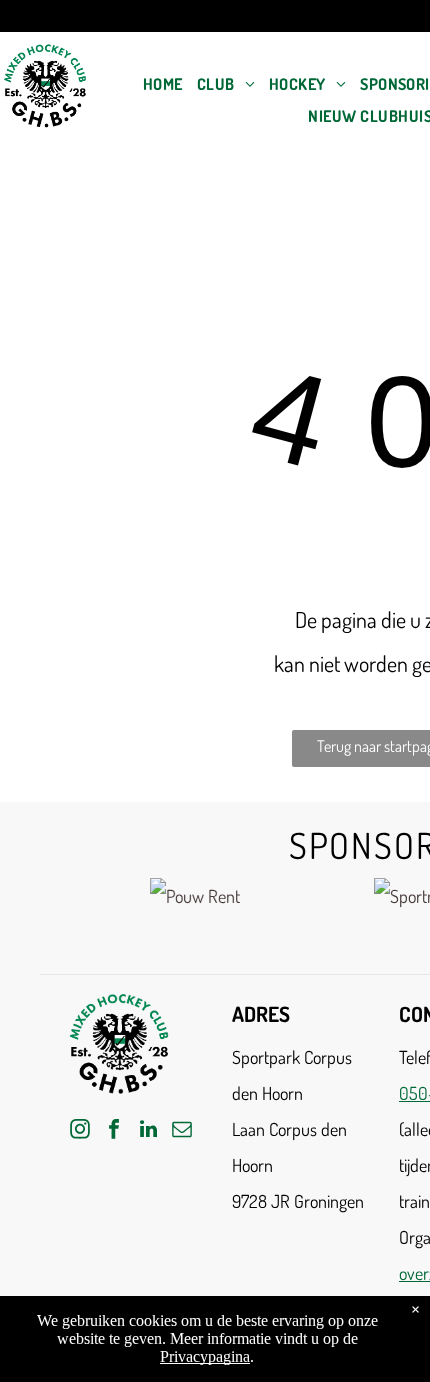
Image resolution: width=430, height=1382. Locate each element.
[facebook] (114, 1131)
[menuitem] (163, 84)
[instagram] (80, 1131)
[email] (182, 1131)
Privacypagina (205, 1356)
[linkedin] (148, 1131)
